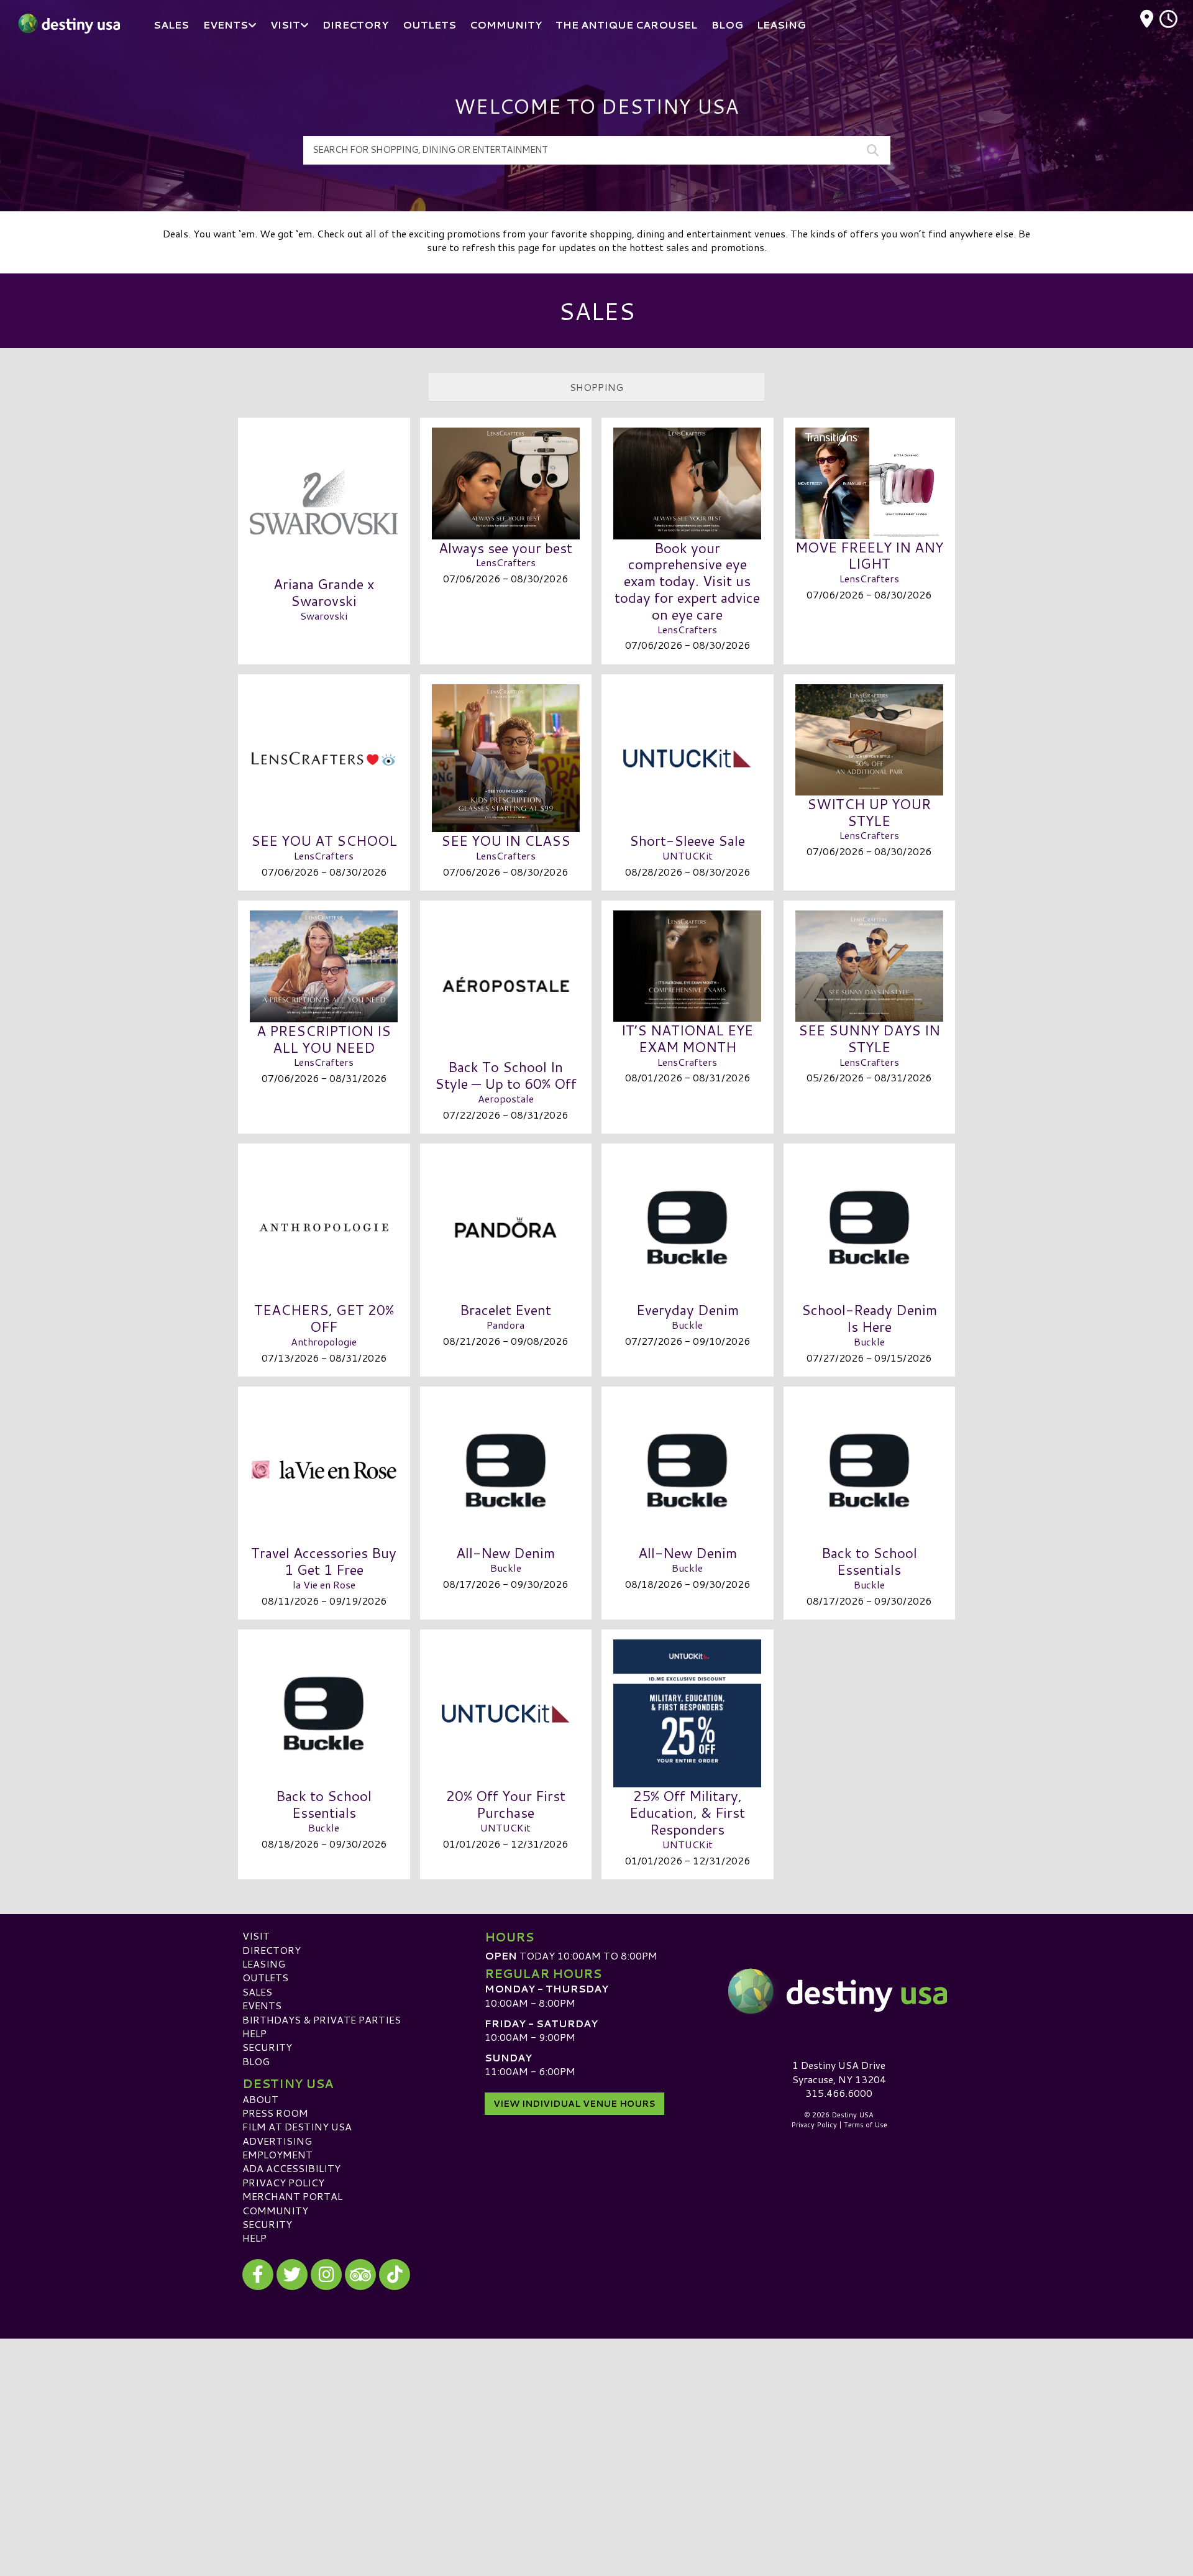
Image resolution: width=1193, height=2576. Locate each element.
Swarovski (324, 616)
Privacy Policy (283, 2182)
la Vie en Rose (324, 1584)
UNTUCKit (688, 855)
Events (262, 2005)
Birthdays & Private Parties (322, 2019)
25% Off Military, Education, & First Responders (687, 1812)
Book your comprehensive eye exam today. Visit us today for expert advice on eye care (687, 581)
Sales (257, 1992)
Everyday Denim (688, 1309)
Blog (256, 2061)
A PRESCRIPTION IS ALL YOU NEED (324, 1039)
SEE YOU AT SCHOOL (324, 840)
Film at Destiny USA (297, 2126)
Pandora (505, 1325)
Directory (272, 1950)
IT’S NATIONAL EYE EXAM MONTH (687, 1038)
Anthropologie (324, 1341)
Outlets (265, 1977)
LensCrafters (506, 562)
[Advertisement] (596, 2426)
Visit (256, 1936)
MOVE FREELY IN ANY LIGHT (869, 555)
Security (267, 2047)
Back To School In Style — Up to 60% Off (506, 1075)
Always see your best (505, 548)
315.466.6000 (839, 2093)
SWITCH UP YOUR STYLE (869, 812)
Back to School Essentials (869, 1561)
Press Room (275, 2113)
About (260, 2099)
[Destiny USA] (839, 1991)
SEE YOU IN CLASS (506, 840)
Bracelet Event (505, 1309)
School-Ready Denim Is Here (869, 1318)
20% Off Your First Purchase (506, 1804)
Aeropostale (506, 1098)
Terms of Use (866, 2125)
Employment (277, 2154)
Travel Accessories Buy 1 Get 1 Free (324, 1561)
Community (275, 2210)
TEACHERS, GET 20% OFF (324, 1318)
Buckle (687, 1325)
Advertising (277, 2141)
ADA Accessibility (291, 2168)
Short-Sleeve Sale (687, 840)
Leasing (264, 1964)
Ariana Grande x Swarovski (324, 592)
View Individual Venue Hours (574, 2104)
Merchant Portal (292, 2196)
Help (254, 2033)
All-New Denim (505, 1552)
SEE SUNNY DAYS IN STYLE (869, 1038)
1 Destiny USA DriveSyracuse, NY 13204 (839, 2072)
